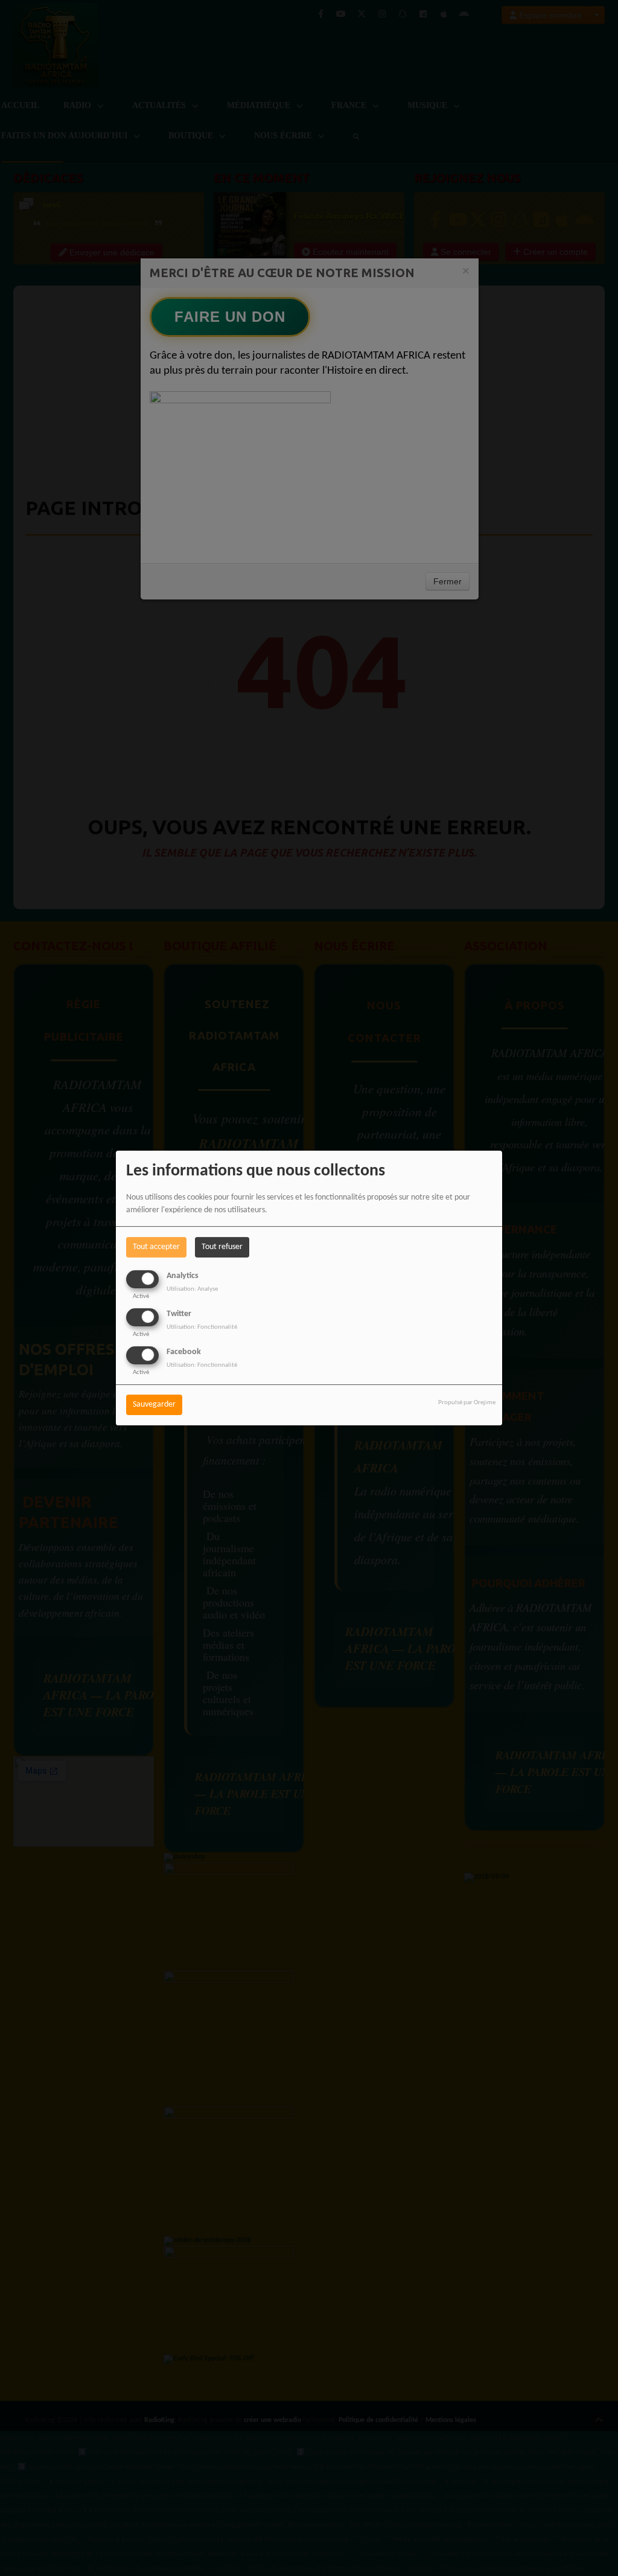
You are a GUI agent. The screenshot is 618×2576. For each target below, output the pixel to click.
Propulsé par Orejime (467, 1403)
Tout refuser (222, 1247)
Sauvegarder (154, 1405)
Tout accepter (156, 1247)
